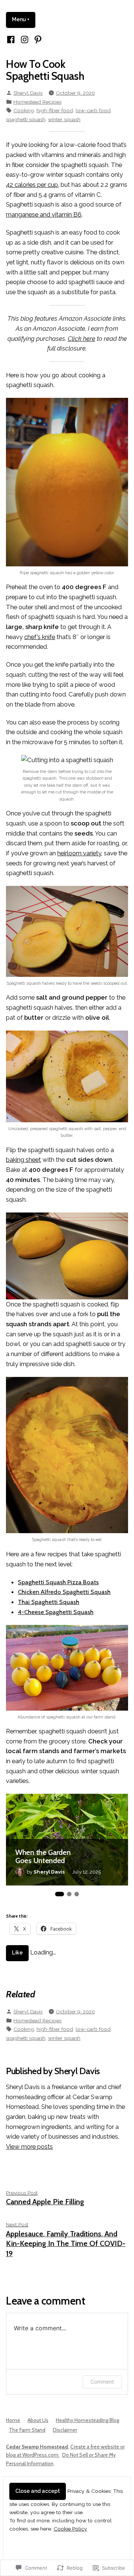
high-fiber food (55, 110)
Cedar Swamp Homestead (37, 2447)
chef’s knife (40, 637)
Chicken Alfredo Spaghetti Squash (64, 1592)
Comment (102, 2382)
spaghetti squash (26, 119)
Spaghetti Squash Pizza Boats (58, 1582)
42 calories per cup (32, 185)
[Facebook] (12, 39)
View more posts (29, 2146)
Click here (82, 339)
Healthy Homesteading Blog (87, 2420)
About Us (38, 2420)
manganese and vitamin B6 (44, 214)
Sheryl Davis (28, 93)
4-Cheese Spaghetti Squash (56, 1612)
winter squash (64, 119)
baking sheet (23, 1160)
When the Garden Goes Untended (43, 1857)
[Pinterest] (37, 39)
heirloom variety (79, 853)
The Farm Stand (27, 2430)
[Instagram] (24, 39)
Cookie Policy (70, 2529)
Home (13, 2420)
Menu (24, 19)
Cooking (24, 110)
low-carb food (93, 110)
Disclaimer (65, 2430)
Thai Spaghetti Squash (49, 1602)
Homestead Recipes (37, 102)
